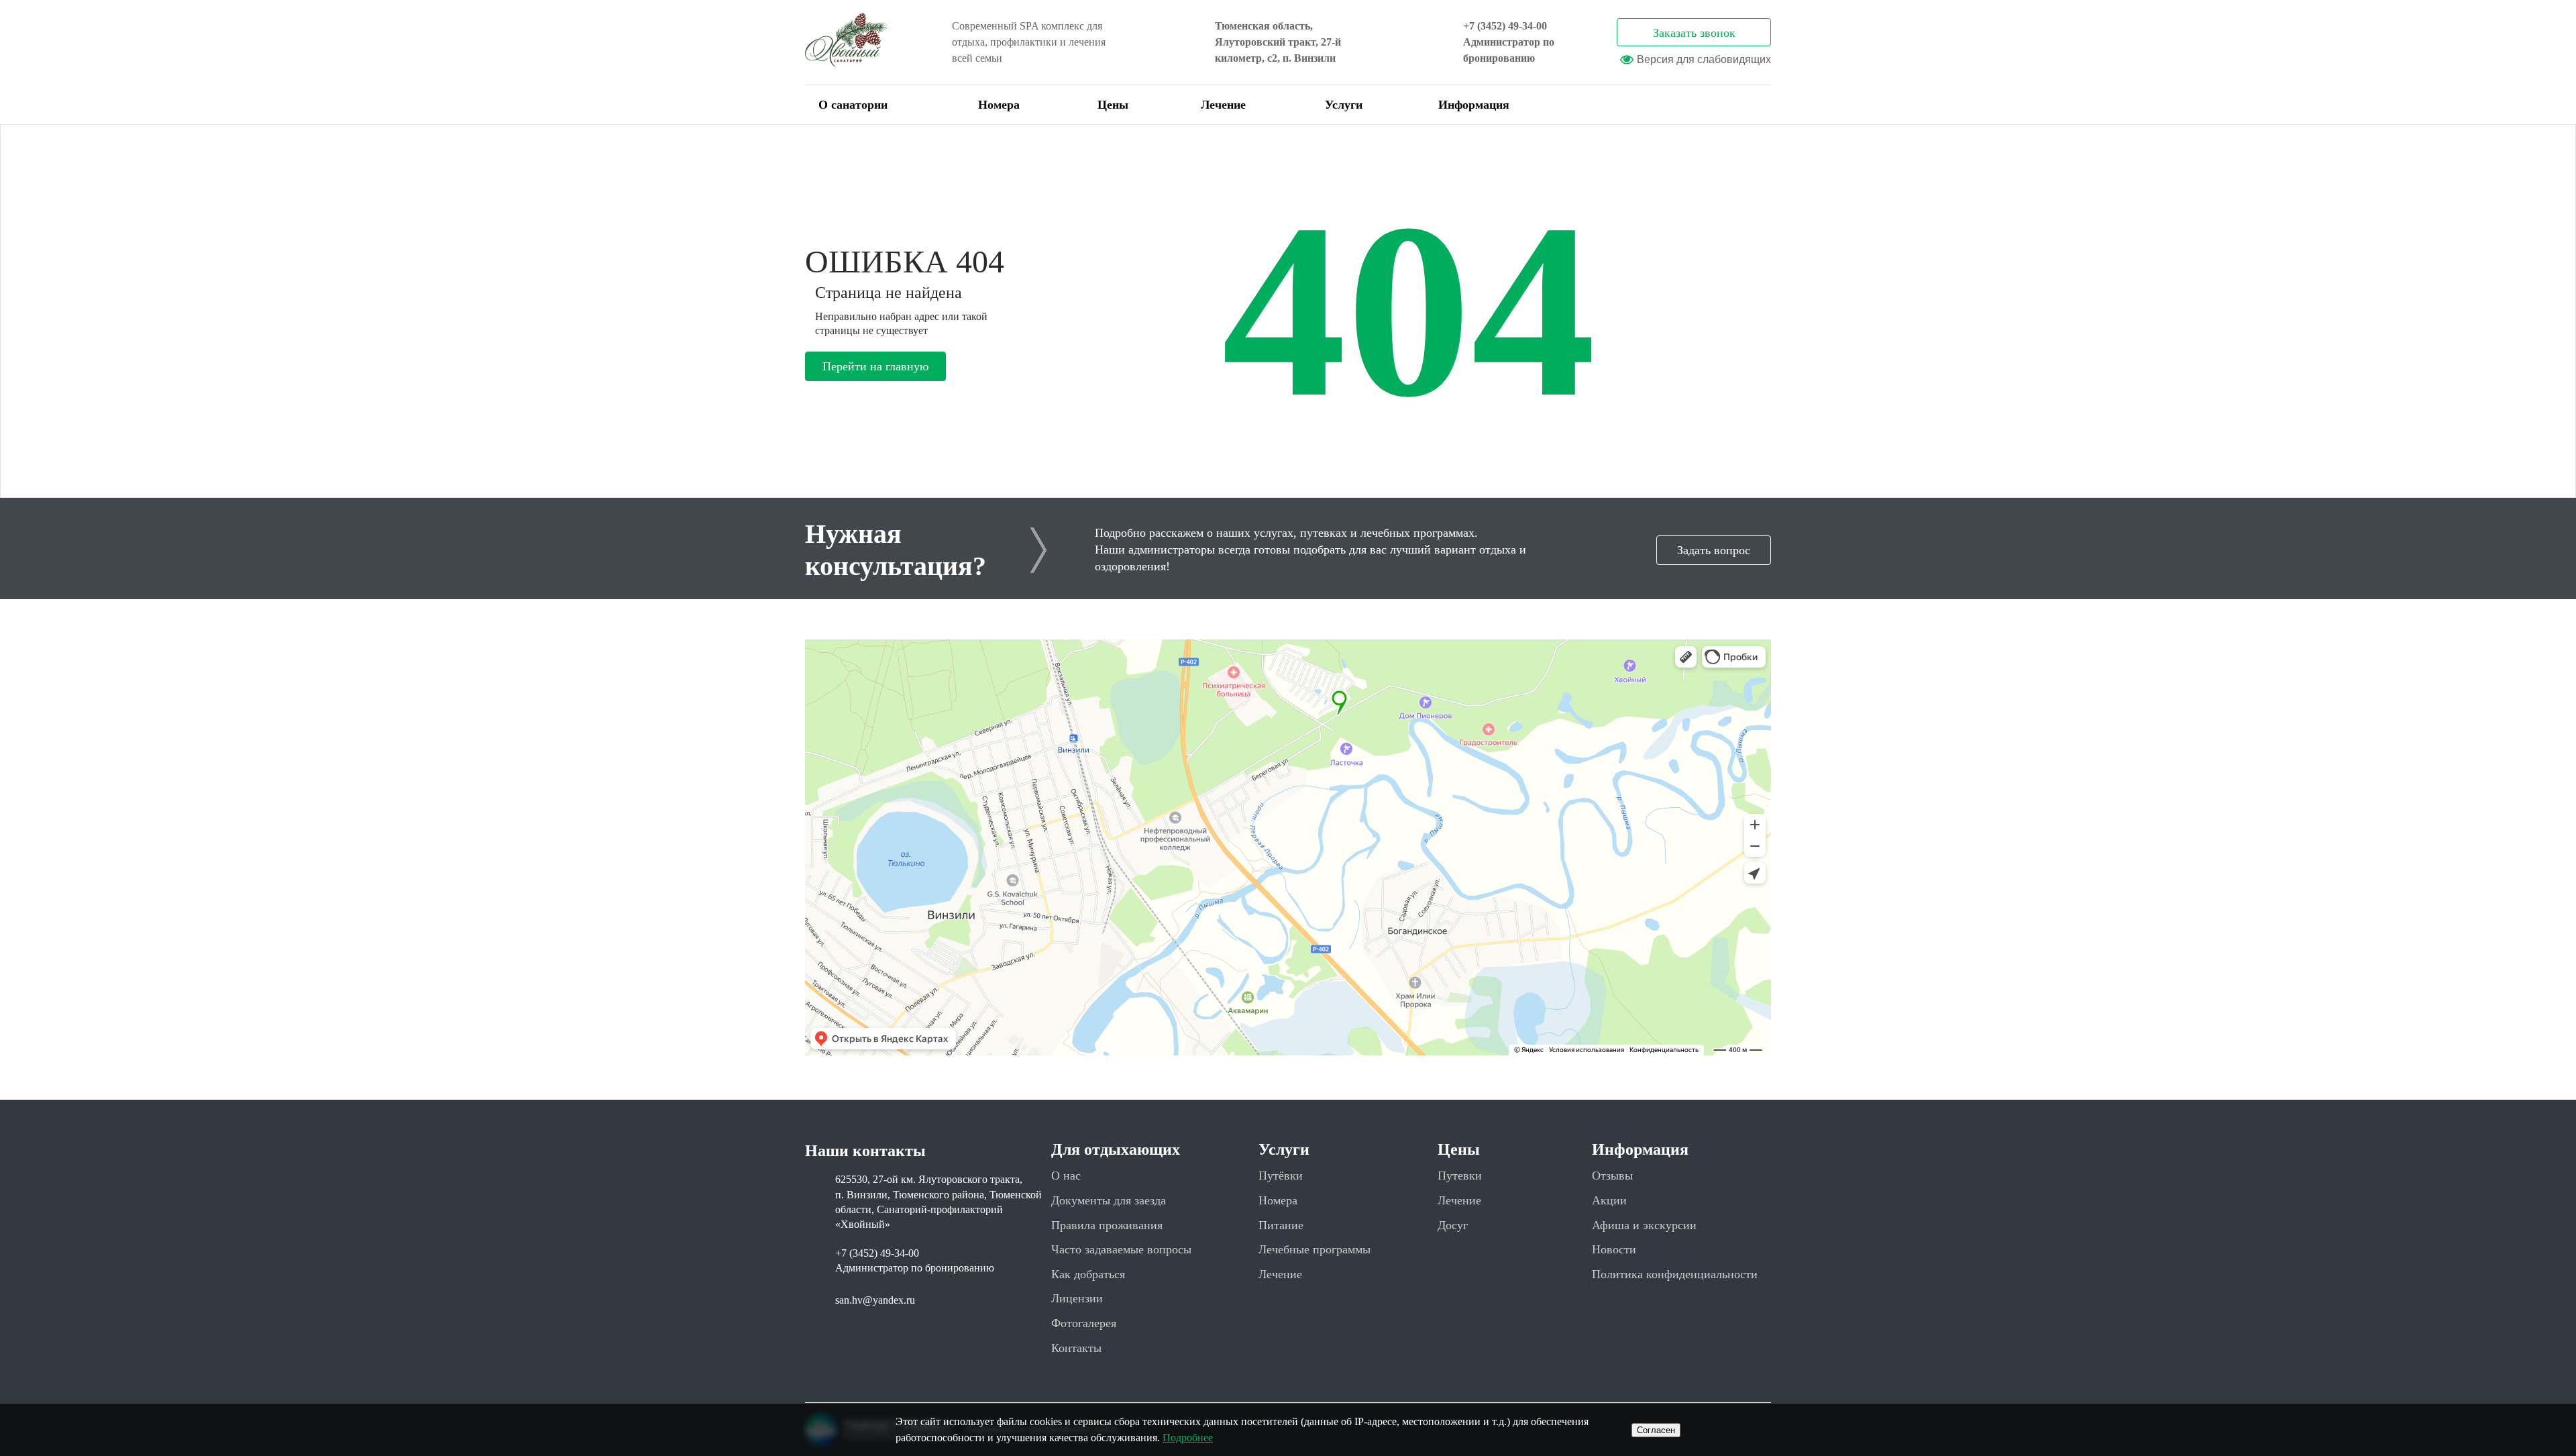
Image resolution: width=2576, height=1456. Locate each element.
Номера (999, 105)
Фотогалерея (1084, 1323)
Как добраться (1088, 1274)
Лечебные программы (1314, 1249)
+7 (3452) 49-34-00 (1505, 26)
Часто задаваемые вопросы (1121, 1249)
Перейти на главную (875, 366)
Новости (1614, 1249)
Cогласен (1656, 1430)
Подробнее (1188, 1438)
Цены (1113, 105)
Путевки (1460, 1176)
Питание (1281, 1225)
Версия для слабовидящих (1704, 59)
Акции (1609, 1200)
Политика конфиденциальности (1675, 1274)
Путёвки (1281, 1176)
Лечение (1223, 105)
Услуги (1344, 105)
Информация (1474, 105)
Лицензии (1077, 1298)
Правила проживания (1107, 1225)
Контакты (1076, 1348)
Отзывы (1612, 1176)
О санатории (853, 105)
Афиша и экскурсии (1644, 1225)
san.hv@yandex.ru (875, 1300)
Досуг (1453, 1225)
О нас (1066, 1176)
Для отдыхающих (1116, 1149)
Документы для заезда (1109, 1200)
